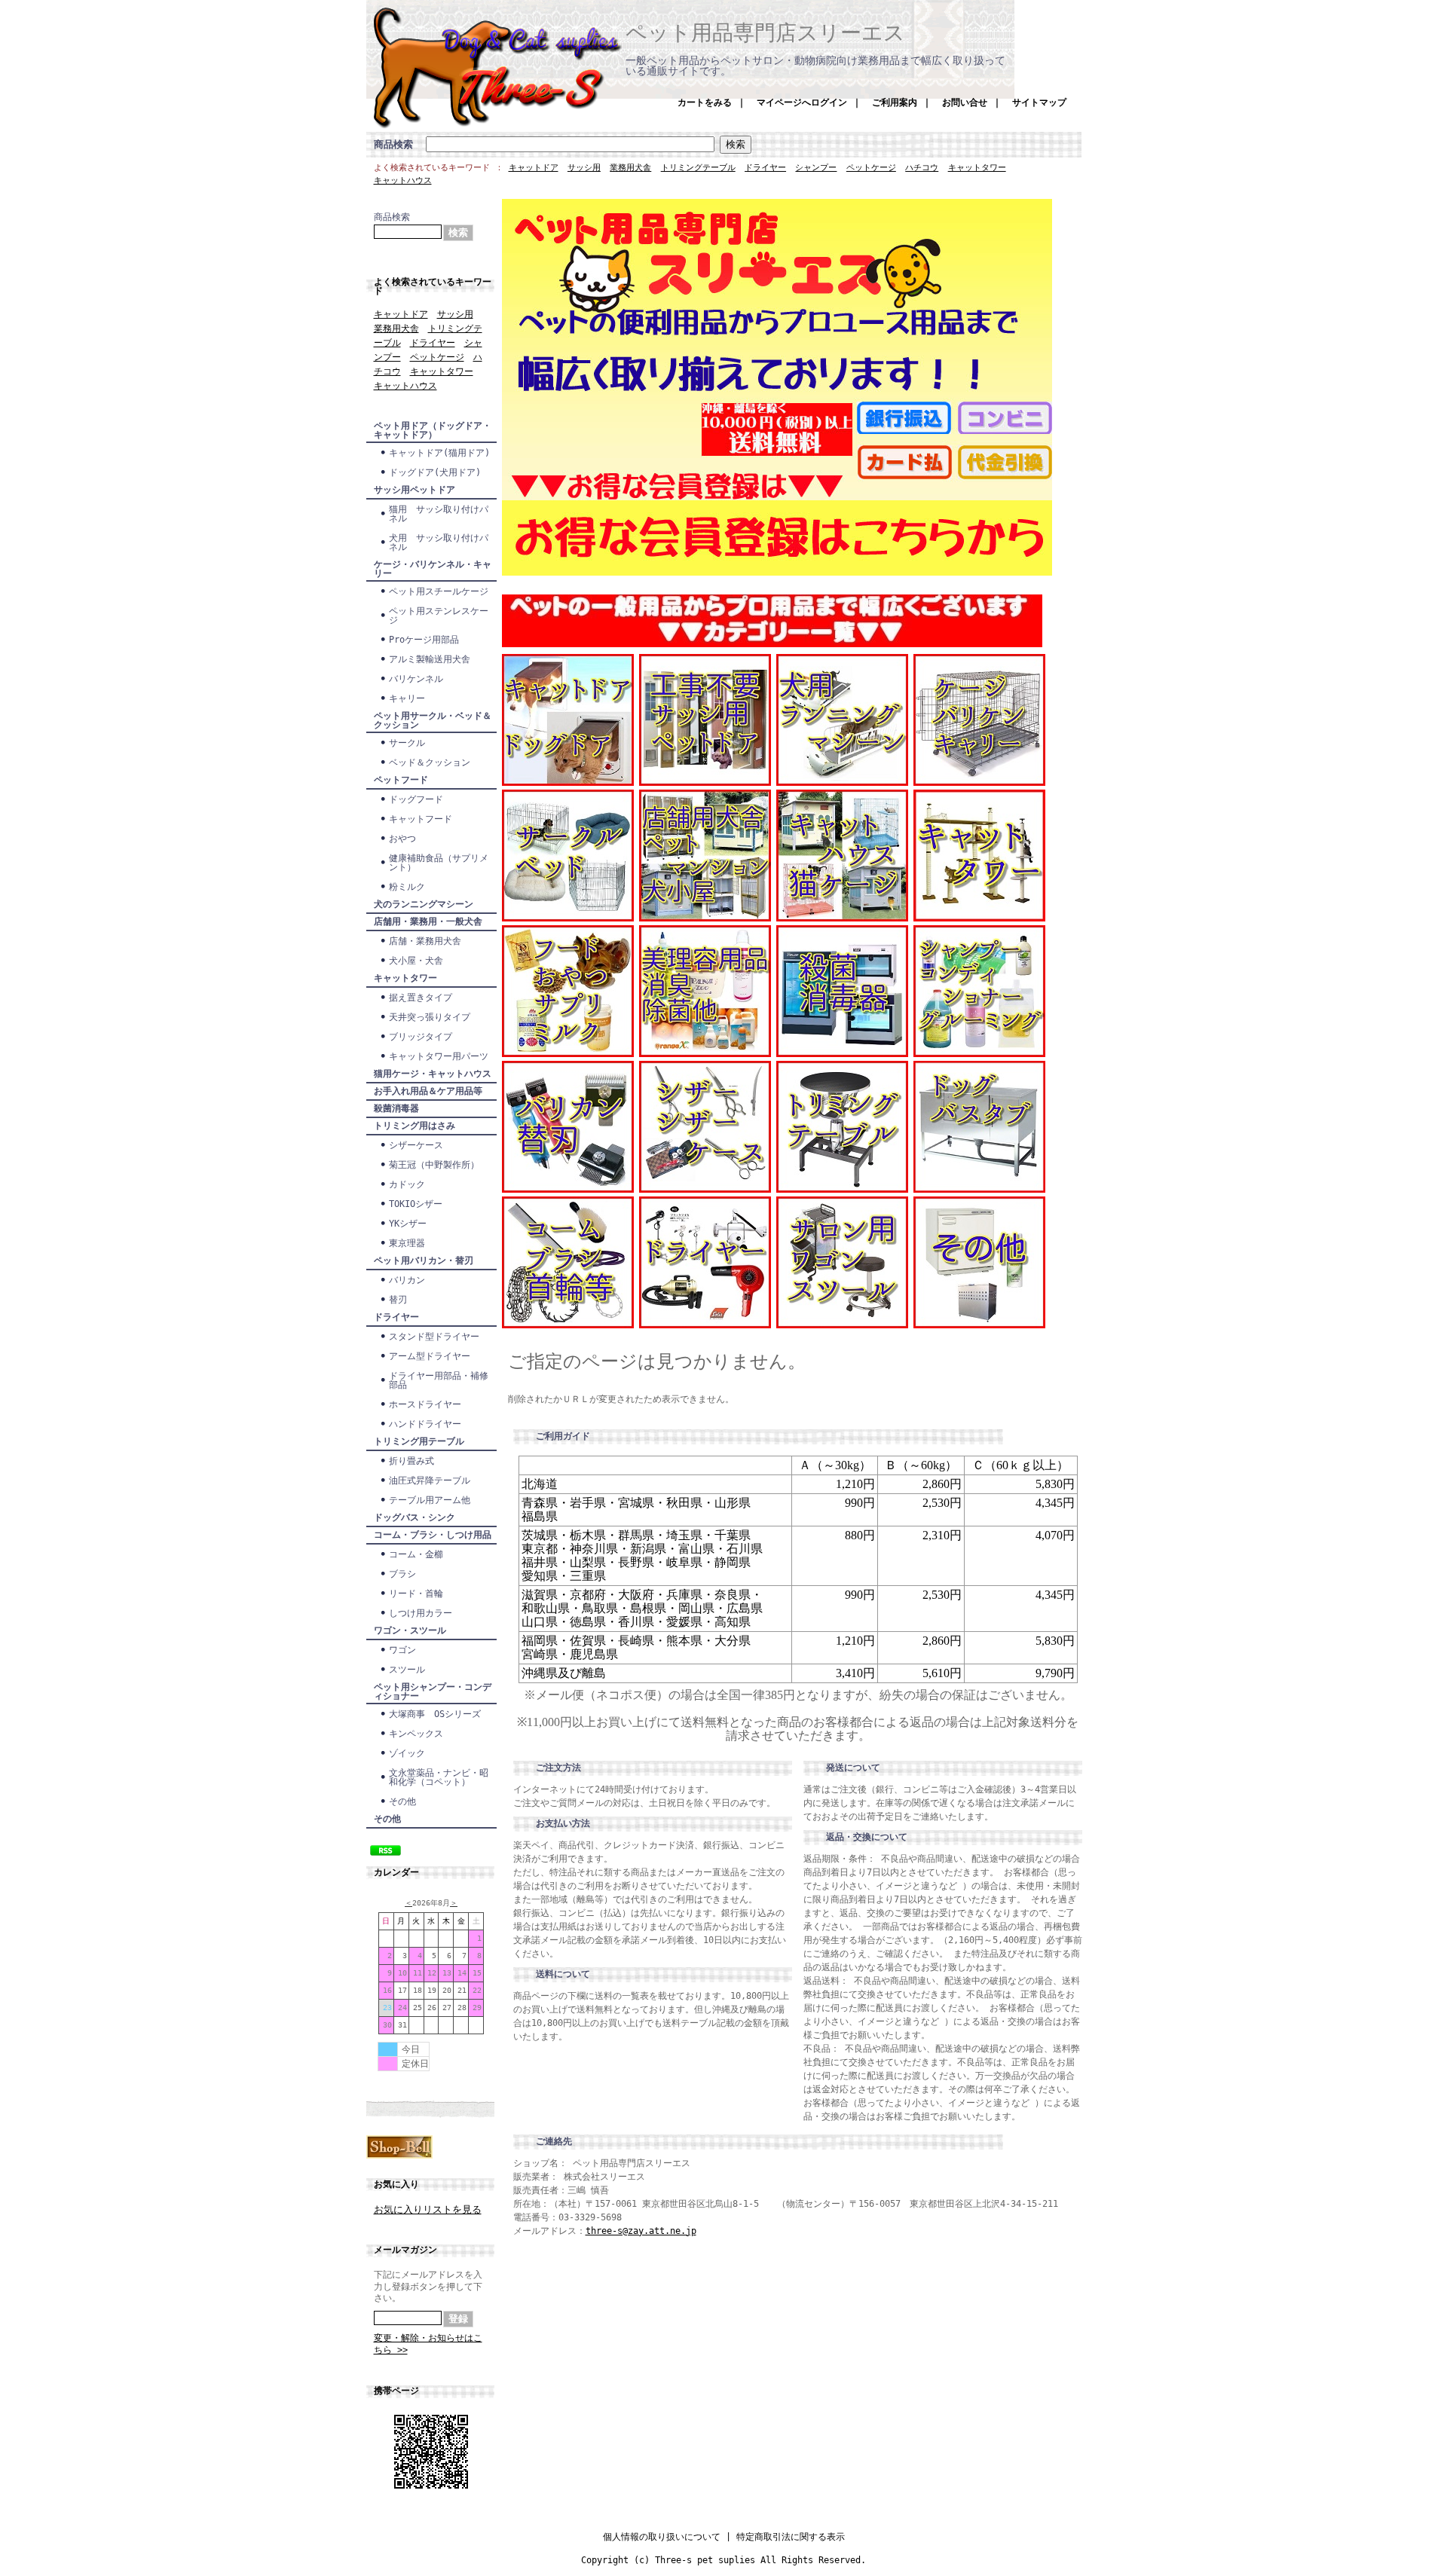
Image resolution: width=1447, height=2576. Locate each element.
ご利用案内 (895, 102)
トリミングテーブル (698, 168)
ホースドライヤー (425, 1404)
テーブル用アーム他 (430, 1500)
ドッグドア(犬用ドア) (435, 472)
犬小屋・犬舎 (416, 961)
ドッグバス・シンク (415, 1517)
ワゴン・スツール (410, 1630)
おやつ (402, 839)
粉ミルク (407, 887)
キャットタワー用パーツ (439, 1056)
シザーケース (416, 1145)
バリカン (407, 1280)
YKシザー (408, 1224)
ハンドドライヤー (425, 1424)
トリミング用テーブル (419, 1441)
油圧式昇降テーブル (430, 1481)
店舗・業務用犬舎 (425, 941)
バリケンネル (416, 679)
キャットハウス (403, 180)
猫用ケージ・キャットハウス (433, 1074)
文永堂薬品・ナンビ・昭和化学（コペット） (439, 1777)
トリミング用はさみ (415, 1126)
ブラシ (402, 1574)
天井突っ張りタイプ (430, 1017)
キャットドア (534, 168)
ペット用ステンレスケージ (439, 616)
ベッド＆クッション (430, 762)
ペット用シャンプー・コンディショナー (433, 1691)
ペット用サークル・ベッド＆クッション (433, 720)
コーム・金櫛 (416, 1554)
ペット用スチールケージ (439, 591)
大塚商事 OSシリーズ (435, 1714)
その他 (402, 1801)
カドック (407, 1184)
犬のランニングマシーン (424, 904)
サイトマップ (1039, 102)
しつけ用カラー (421, 1613)
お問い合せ (965, 102)
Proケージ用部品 (424, 640)
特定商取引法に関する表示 (791, 2537)
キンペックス (421, 1734)
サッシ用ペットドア (415, 490)
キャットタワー (977, 168)
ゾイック (407, 1753)
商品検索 (393, 144)
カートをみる (705, 102)
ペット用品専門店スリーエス (765, 33)
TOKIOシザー (416, 1204)
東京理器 (407, 1243)
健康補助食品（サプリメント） (439, 863)
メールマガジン (405, 2250)
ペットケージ (871, 168)
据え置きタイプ (421, 998)
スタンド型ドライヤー (434, 1337)
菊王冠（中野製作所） (434, 1165)
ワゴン (402, 1650)
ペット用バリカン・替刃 (424, 1260)
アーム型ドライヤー (430, 1356)
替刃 (398, 1300)
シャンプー (816, 168)
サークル (407, 743)
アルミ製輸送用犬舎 (430, 659)
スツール (407, 1670)
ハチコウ (922, 168)
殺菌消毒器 (396, 1108)
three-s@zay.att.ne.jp (641, 2231)
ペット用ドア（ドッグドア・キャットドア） (433, 430)
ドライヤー (765, 168)
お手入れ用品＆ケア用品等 (428, 1091)
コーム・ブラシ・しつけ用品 (433, 1535)
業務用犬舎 (630, 168)
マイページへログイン (802, 102)
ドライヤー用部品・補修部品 (439, 1380)
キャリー (407, 698)
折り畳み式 (411, 1461)
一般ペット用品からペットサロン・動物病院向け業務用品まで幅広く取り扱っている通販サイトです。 (815, 66)
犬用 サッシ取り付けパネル (439, 542)
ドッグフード (416, 799)
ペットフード (401, 780)
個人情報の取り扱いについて (662, 2537)
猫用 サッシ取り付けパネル (439, 514)
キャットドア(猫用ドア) (439, 453)
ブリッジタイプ (421, 1037)
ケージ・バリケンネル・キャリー (433, 569)
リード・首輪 (416, 1594)
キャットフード (421, 819)
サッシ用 (584, 168)
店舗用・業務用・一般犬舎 (428, 921)
